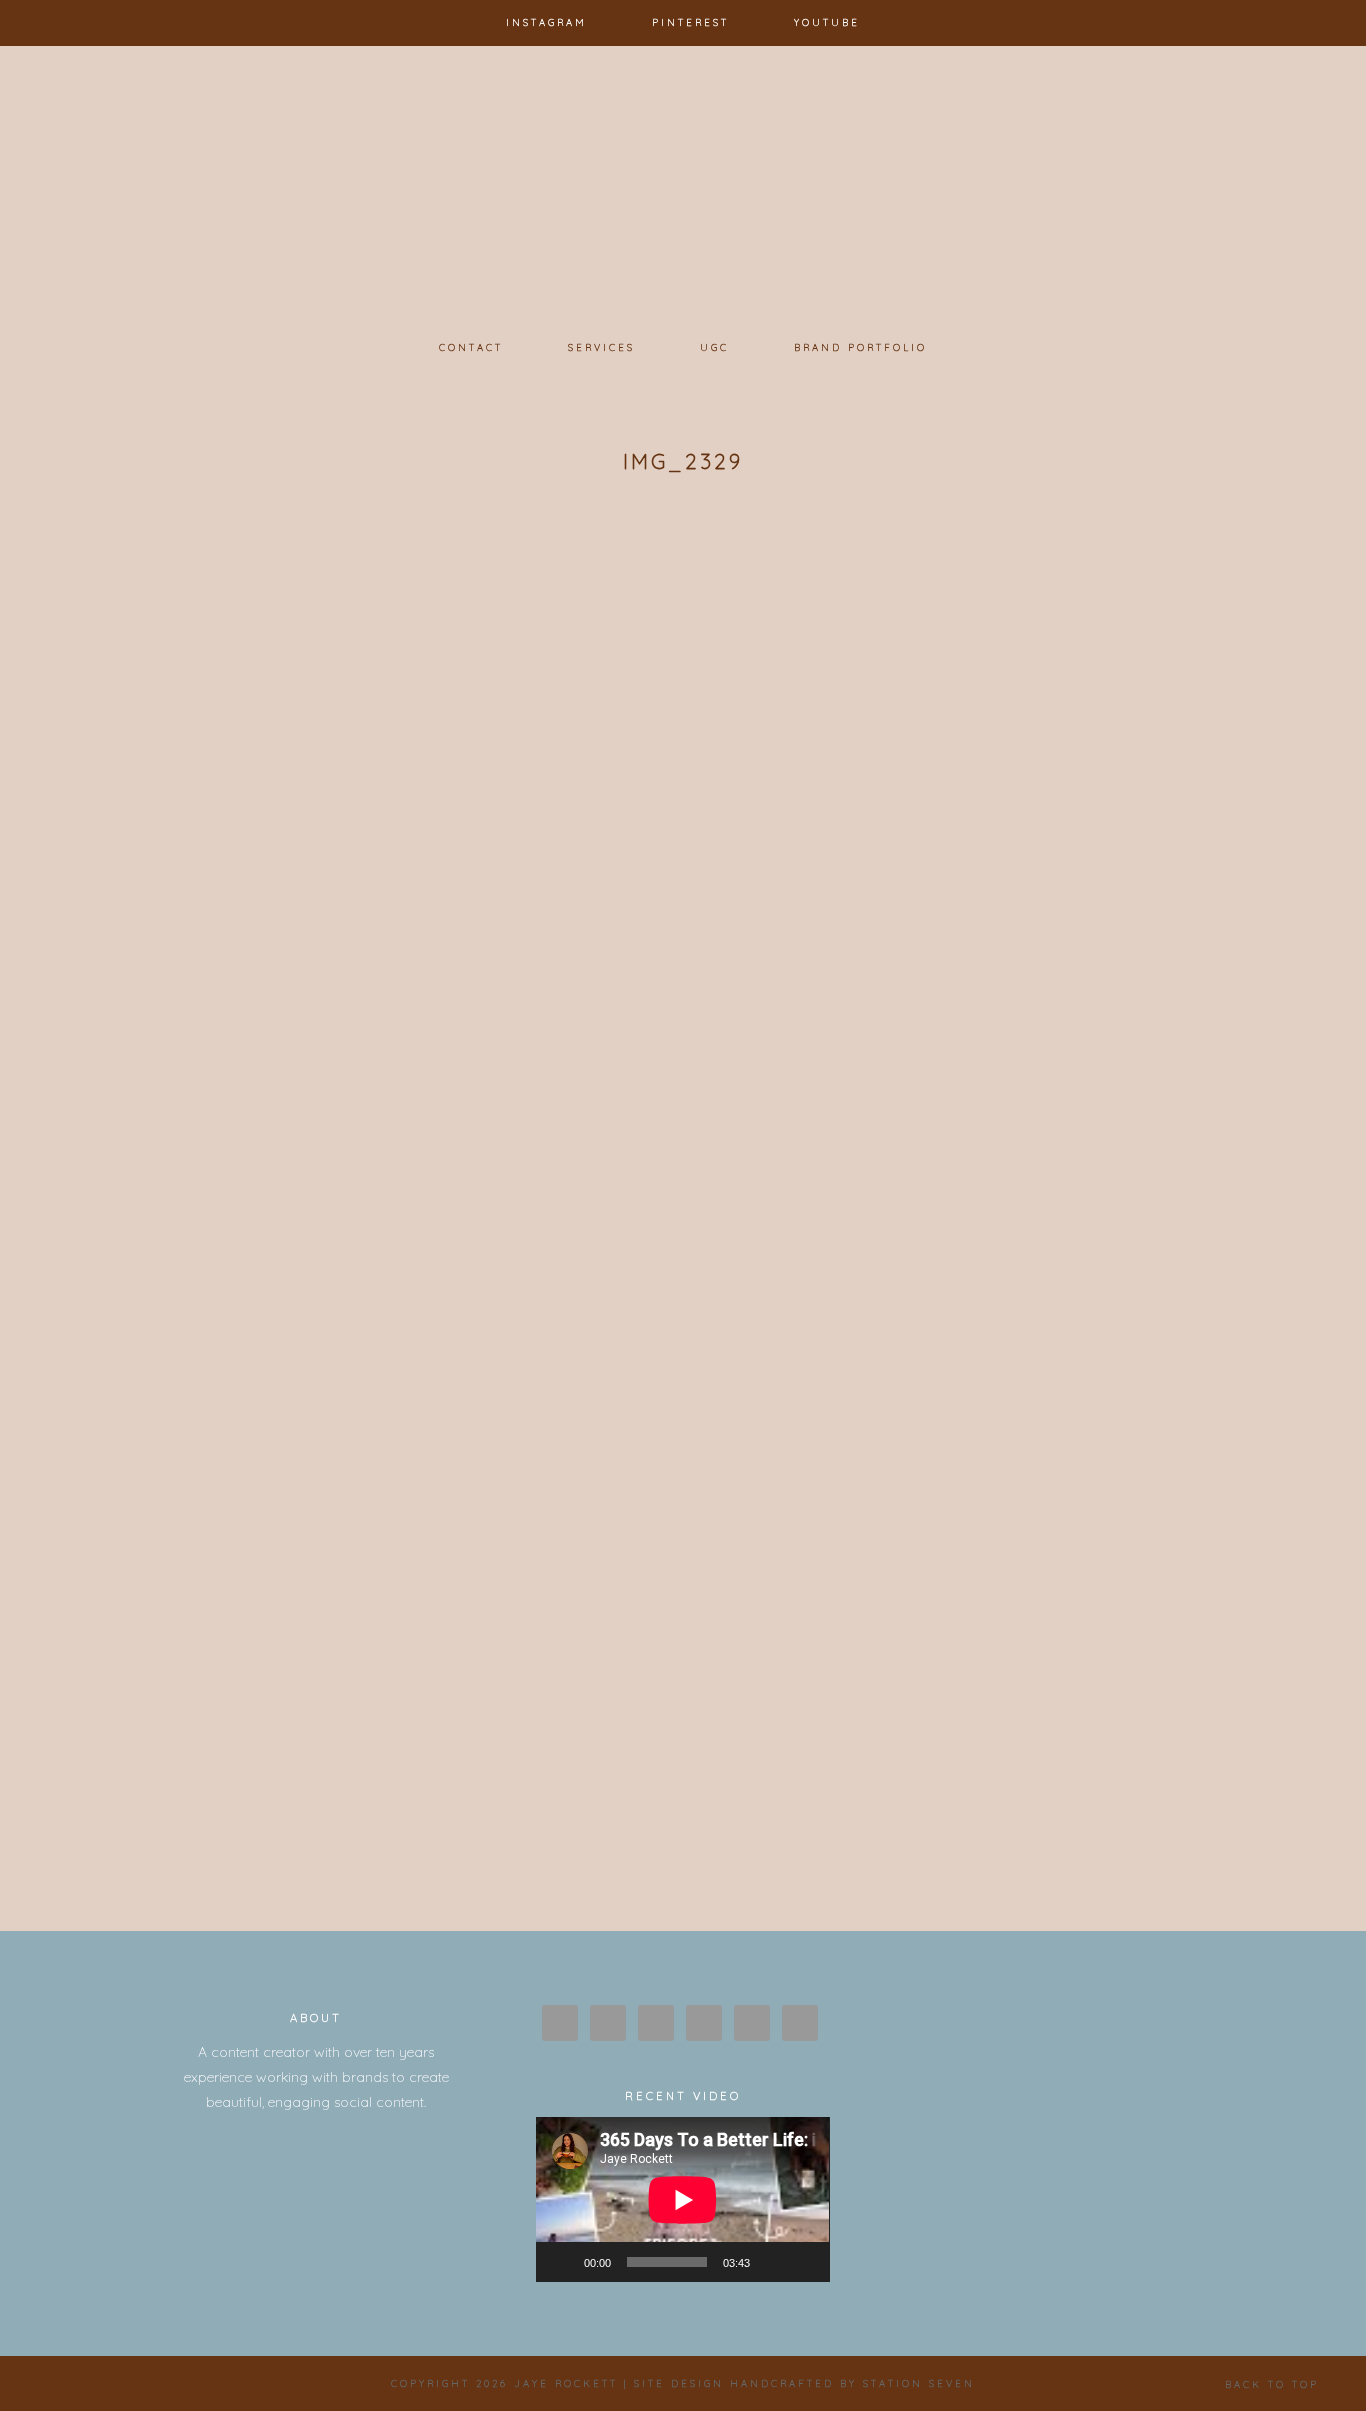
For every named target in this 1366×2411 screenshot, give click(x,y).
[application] (682, 2199)
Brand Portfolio (860, 347)
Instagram (546, 22)
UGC (714, 347)
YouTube (827, 22)
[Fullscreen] (804, 2262)
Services (601, 347)
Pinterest (690, 22)
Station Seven (919, 2383)
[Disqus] (683, 1105)
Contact (471, 347)
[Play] (562, 2262)
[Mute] (772, 2262)
